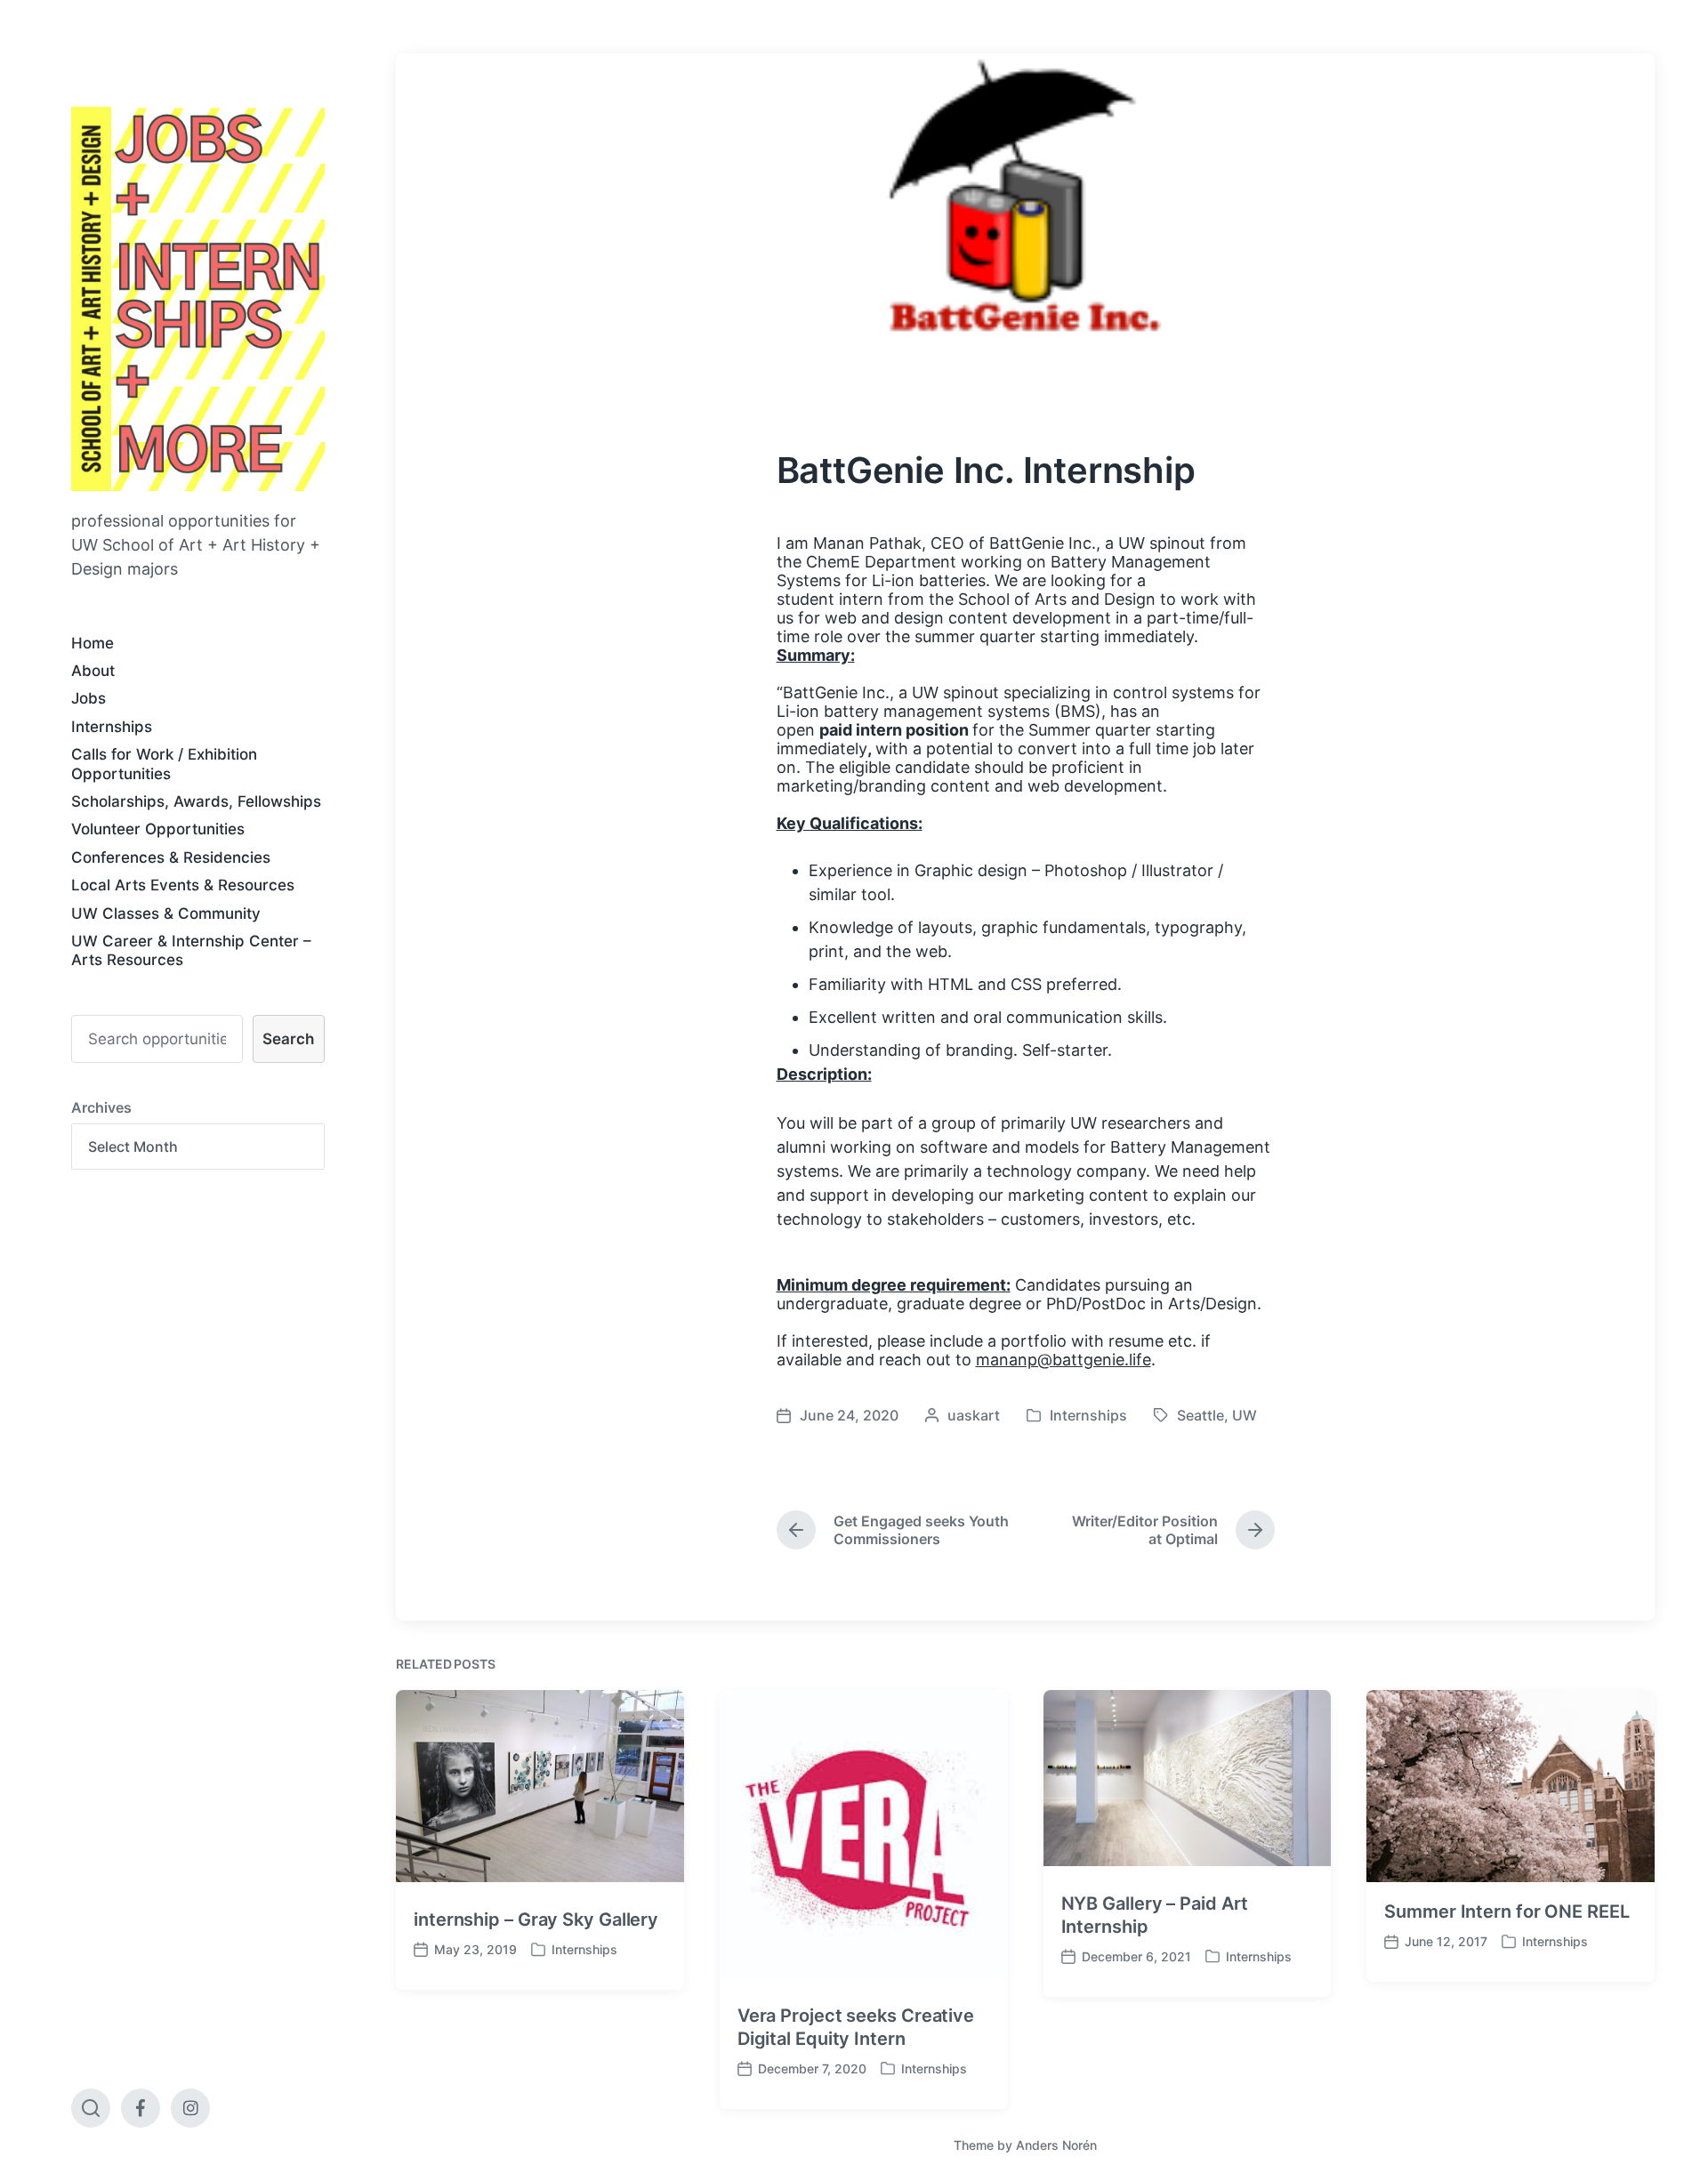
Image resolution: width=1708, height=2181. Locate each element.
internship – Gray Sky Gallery (536, 1919)
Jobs (89, 698)
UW (1245, 1415)
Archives (101, 1107)
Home (93, 643)
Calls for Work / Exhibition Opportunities (164, 764)
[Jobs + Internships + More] (198, 299)
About (93, 671)
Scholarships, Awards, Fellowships (196, 801)
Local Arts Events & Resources (183, 885)
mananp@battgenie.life (1063, 1360)
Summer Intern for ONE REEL (1507, 1911)
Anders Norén (1056, 2145)
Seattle (1200, 1415)
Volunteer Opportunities (158, 829)
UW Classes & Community (166, 913)
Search (288, 1039)
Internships (112, 727)
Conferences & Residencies (171, 857)
